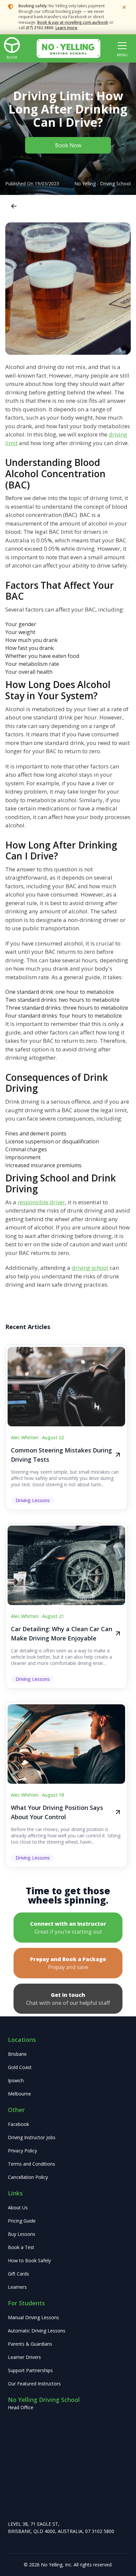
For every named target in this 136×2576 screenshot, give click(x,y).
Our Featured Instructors (34, 2384)
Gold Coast (20, 2067)
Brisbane (17, 2054)
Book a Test (21, 2247)
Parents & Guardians (30, 2344)
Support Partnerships (30, 2370)
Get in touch (68, 1999)
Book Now (68, 145)
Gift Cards (18, 2274)
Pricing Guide (22, 2221)
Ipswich (16, 2080)
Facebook (18, 2124)
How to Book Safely (29, 2260)
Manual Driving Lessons (34, 2317)
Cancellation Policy (28, 2177)
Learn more (66, 28)
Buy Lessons (22, 2234)
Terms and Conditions (32, 2164)
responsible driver (41, 1202)
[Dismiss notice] (124, 7)
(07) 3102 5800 (40, 28)
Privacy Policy (22, 2151)
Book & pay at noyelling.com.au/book (73, 22)
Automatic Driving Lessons (37, 2331)
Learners (17, 2287)
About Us (18, 2208)
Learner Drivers (24, 2357)
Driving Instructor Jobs (32, 2137)
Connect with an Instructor (68, 1928)
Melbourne (19, 2094)
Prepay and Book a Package (68, 1963)
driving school (90, 1268)
